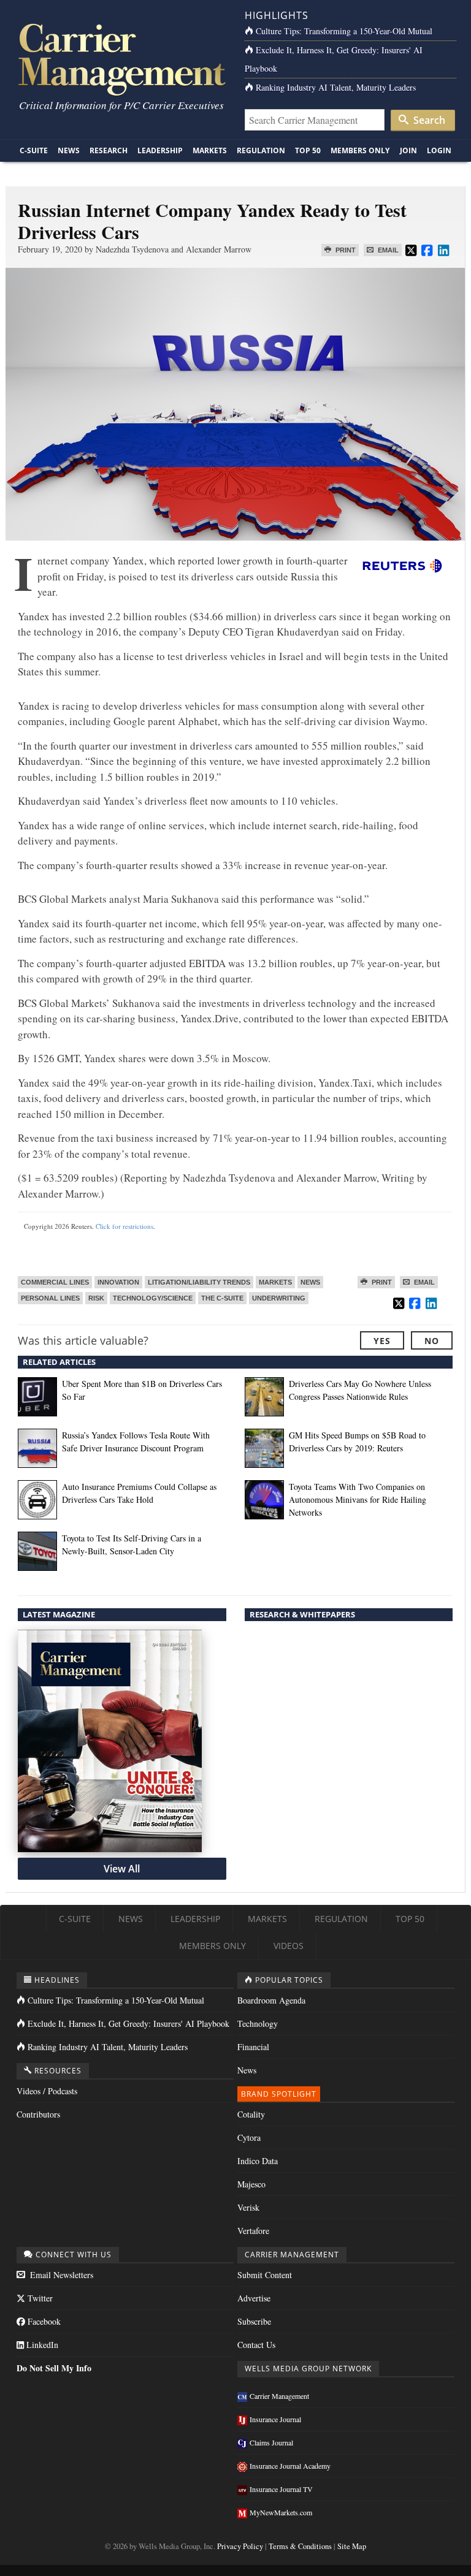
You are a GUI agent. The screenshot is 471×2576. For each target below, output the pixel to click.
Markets (210, 150)
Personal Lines (50, 1298)
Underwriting (279, 1298)
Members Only (360, 150)
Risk (96, 1298)
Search (428, 120)
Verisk (248, 2207)
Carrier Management (279, 2396)
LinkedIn (41, 2345)
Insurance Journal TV (281, 2489)
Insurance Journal (275, 2419)
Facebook (43, 2321)
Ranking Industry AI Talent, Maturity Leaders (336, 87)
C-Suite (34, 150)
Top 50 (308, 150)
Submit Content (265, 2275)
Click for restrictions (124, 1226)
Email (387, 250)
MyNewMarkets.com (281, 2512)
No (432, 1341)
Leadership (160, 150)
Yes (382, 1341)
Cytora (249, 2137)
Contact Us (256, 2345)
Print (345, 250)
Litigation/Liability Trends (199, 1282)
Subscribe (254, 2321)
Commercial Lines (55, 1282)
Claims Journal (271, 2442)
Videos (289, 1946)
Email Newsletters (60, 2275)
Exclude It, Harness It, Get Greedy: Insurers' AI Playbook (128, 2023)
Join (408, 150)
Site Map (352, 2546)
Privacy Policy (240, 2546)
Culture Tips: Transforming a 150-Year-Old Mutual (344, 31)
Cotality (251, 2114)
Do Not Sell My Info (54, 2368)
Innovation (118, 1282)
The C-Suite (222, 1298)
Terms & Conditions (300, 2546)
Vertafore (253, 2231)
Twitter (39, 2298)
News (69, 150)
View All (122, 1869)
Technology (258, 2023)
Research (109, 150)
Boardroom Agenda (271, 2000)
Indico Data (258, 2161)
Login (439, 150)
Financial (253, 2047)
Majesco (251, 2184)
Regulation (261, 150)
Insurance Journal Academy (290, 2466)
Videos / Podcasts (47, 2091)
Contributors (38, 2114)
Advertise (254, 2298)
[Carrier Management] (121, 59)
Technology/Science (153, 1298)
